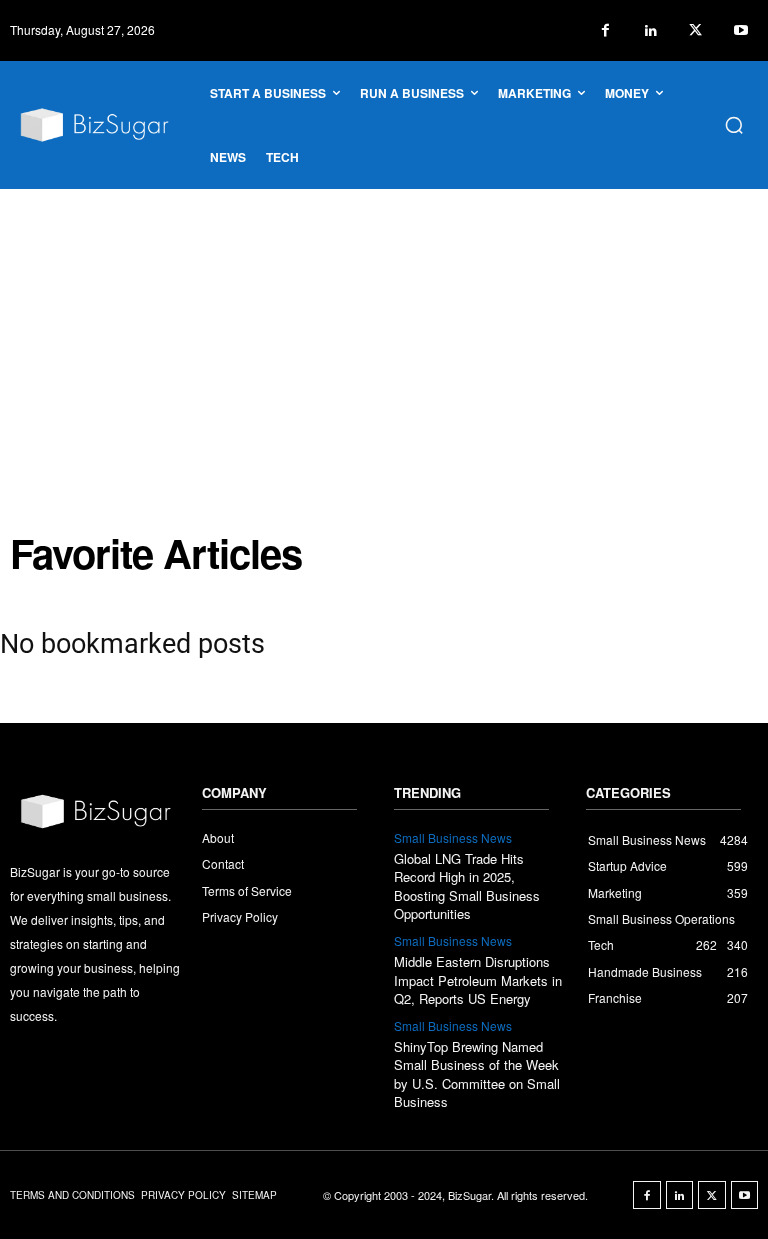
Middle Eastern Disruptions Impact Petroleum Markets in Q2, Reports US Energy (478, 979)
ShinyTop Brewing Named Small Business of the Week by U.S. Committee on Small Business (477, 1074)
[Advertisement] (384, 339)
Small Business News (453, 838)
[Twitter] (695, 30)
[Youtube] (740, 30)
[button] (734, 125)
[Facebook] (605, 30)
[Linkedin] (650, 30)
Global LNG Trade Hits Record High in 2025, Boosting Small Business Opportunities (467, 886)
